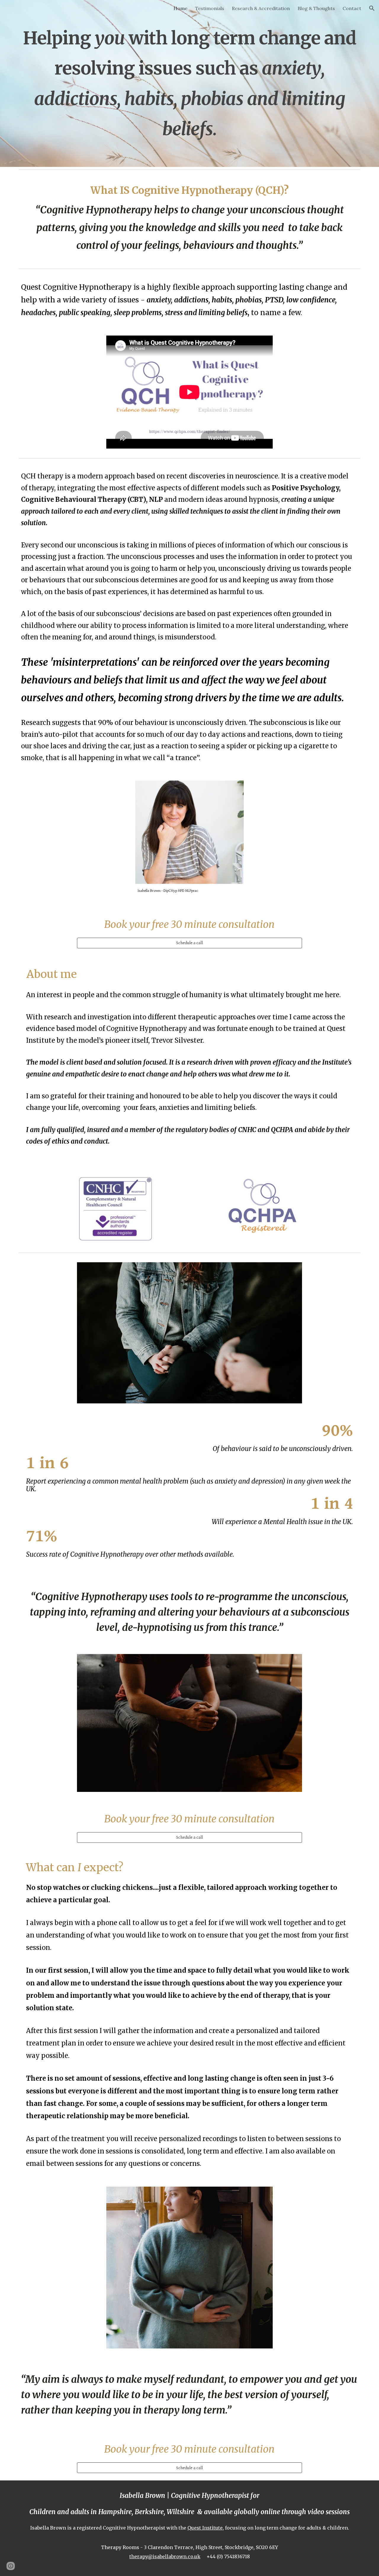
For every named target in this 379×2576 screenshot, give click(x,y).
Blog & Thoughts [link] (316, 8)
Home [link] (180, 8)
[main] (189, 83)
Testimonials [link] (210, 8)
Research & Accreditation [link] (261, 8)
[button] (372, 8)
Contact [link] (352, 8)
